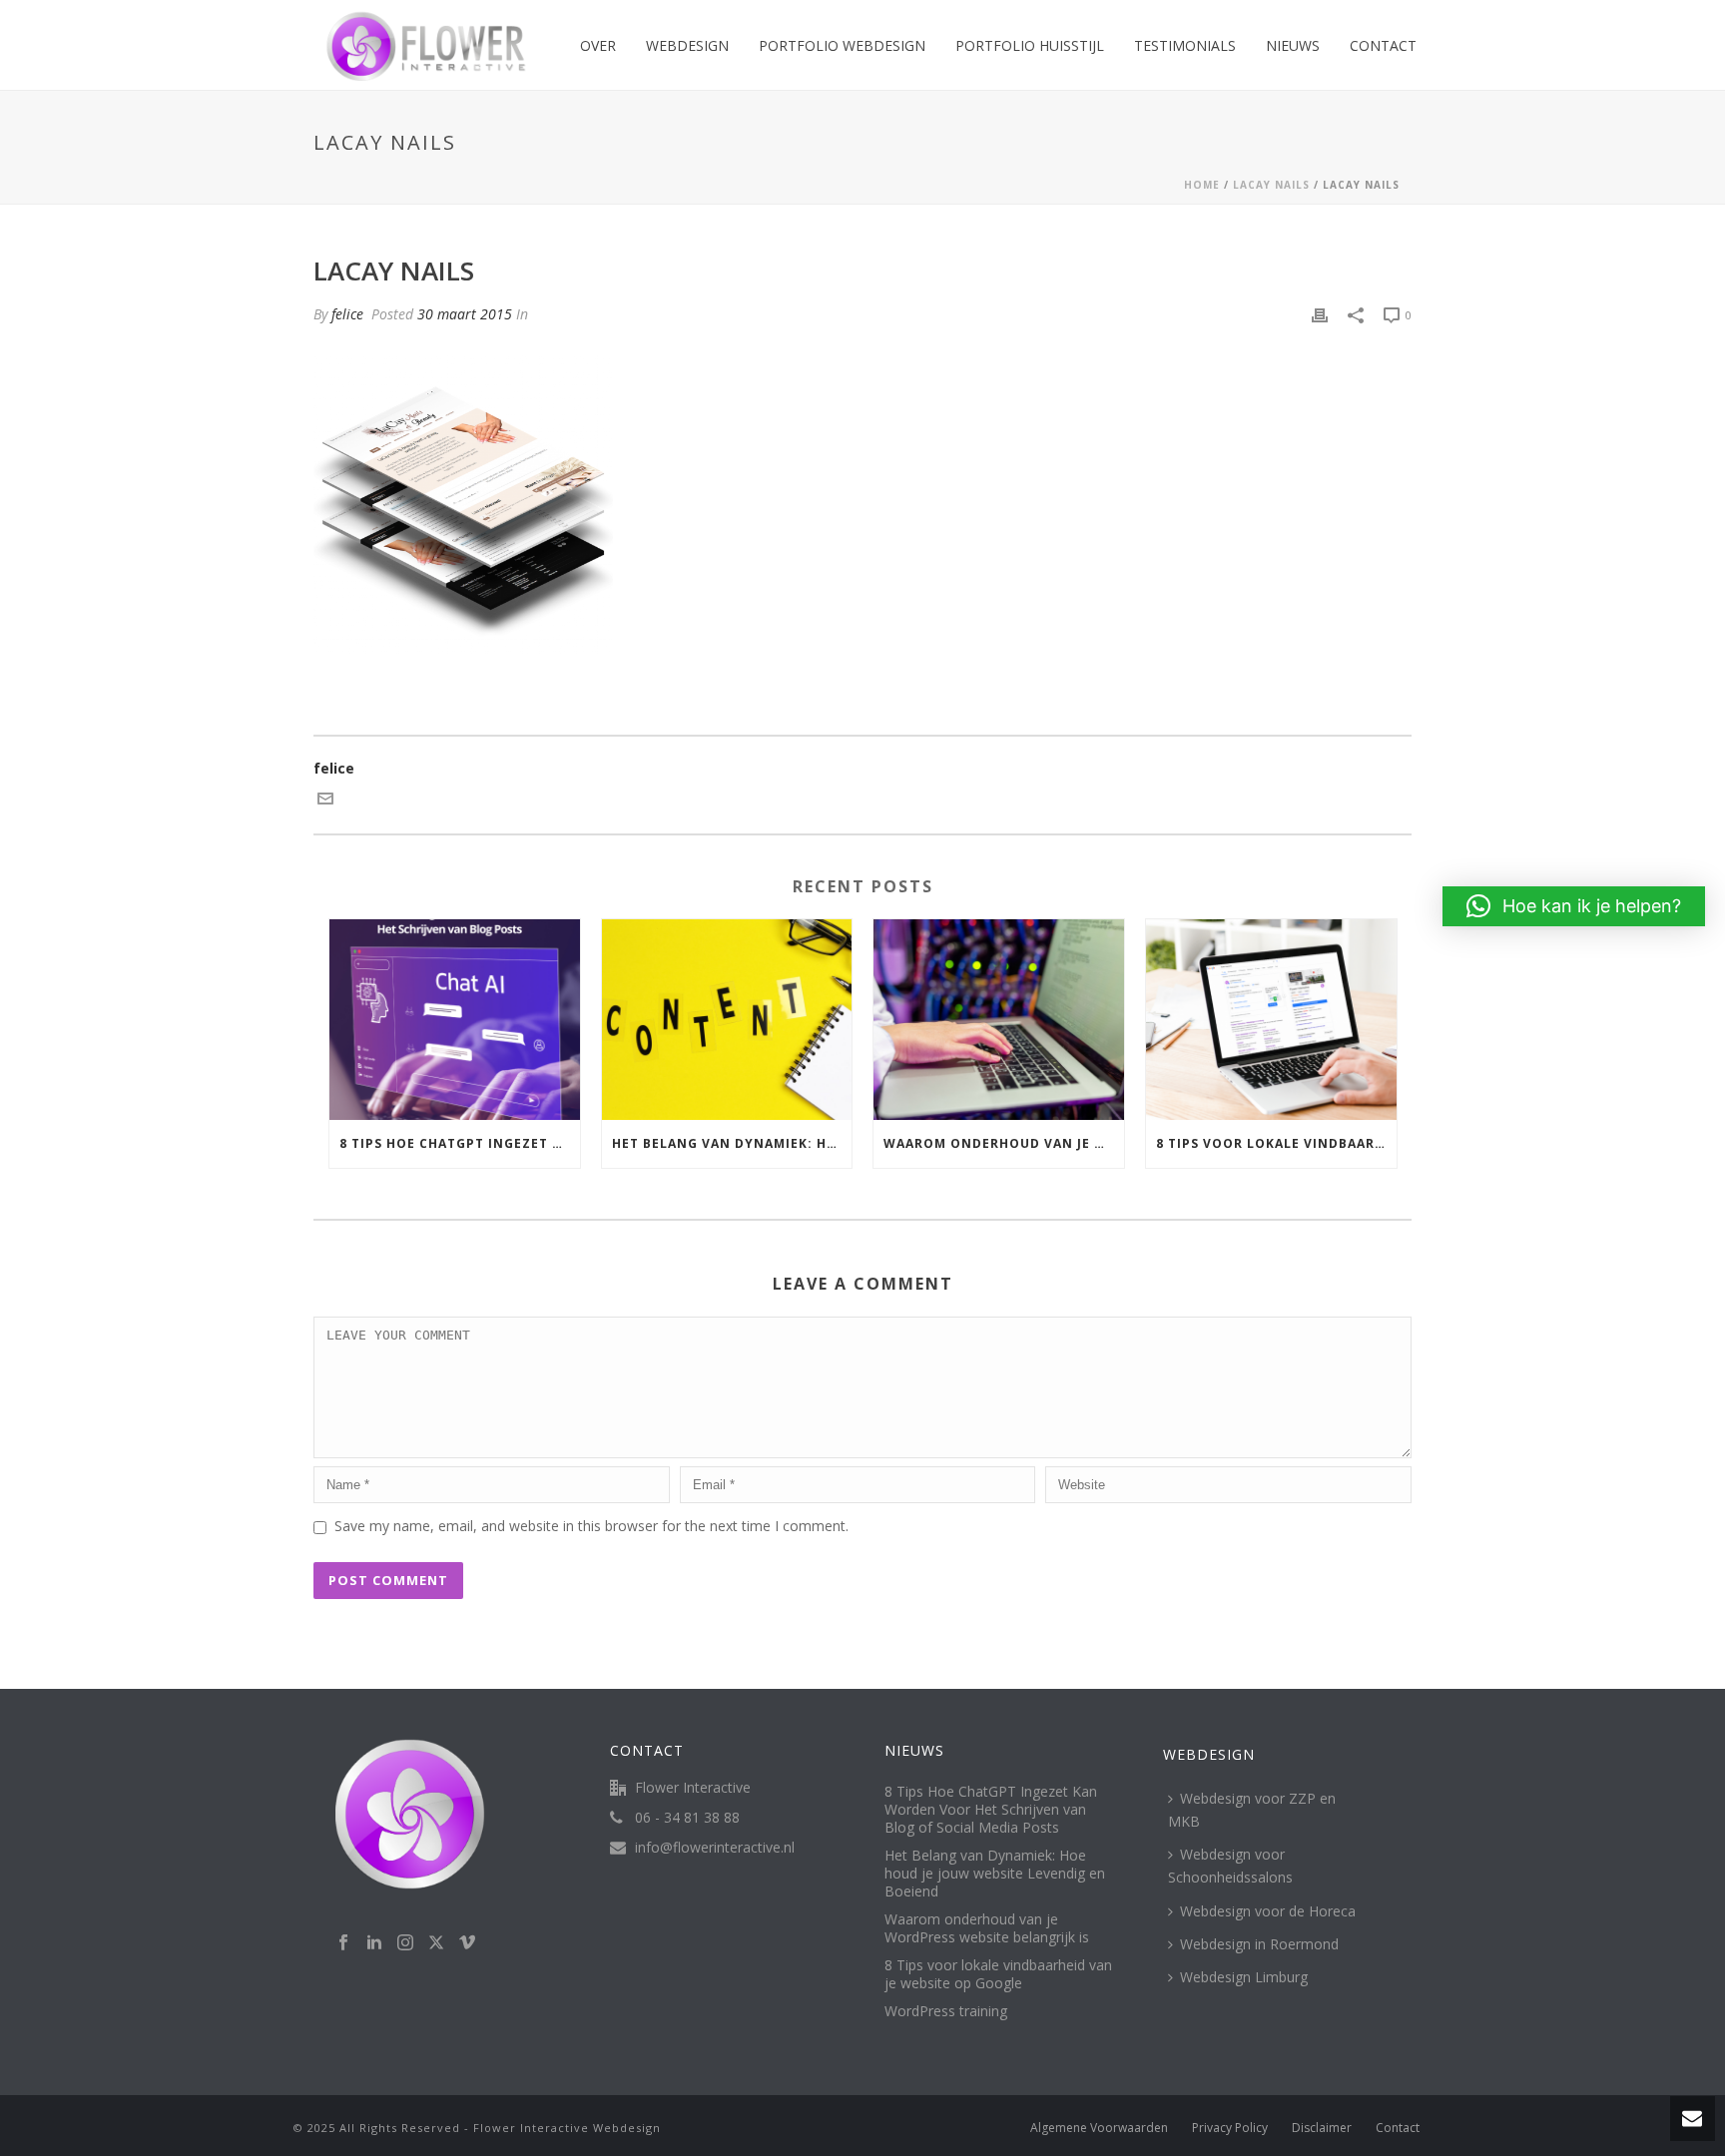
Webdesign (687, 45)
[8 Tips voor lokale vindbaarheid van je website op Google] (1271, 1020)
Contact (1383, 45)
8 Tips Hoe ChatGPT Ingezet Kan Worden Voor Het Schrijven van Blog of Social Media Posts (460, 1143)
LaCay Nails (1271, 185)
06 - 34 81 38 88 (687, 1818)
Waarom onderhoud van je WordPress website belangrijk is (1004, 1143)
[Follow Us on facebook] (343, 1943)
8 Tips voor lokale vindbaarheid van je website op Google (1276, 1143)
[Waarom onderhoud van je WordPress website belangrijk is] (999, 1020)
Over (598, 45)
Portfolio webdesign (842, 45)
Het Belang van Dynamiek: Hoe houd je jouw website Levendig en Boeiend (732, 1143)
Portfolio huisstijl (1030, 45)
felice (347, 314)
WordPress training (946, 2011)
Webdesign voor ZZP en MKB (1252, 1810)
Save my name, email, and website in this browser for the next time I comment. (591, 1526)
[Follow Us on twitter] (436, 1943)
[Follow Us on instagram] (405, 1943)
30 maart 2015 (465, 314)
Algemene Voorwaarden (1099, 2128)
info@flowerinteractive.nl (715, 1848)
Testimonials (1185, 45)
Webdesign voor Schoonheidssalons (1230, 1866)
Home (1202, 185)
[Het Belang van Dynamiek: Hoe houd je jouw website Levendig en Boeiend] (727, 1020)
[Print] (1320, 314)
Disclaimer (1322, 2128)
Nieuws (1293, 45)
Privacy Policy (1230, 2128)
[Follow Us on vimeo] (467, 1943)
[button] (1574, 906)
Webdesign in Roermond (1259, 1944)
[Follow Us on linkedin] (374, 1943)
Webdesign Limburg (1244, 1977)
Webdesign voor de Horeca (1268, 1911)
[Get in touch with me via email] (325, 801)
